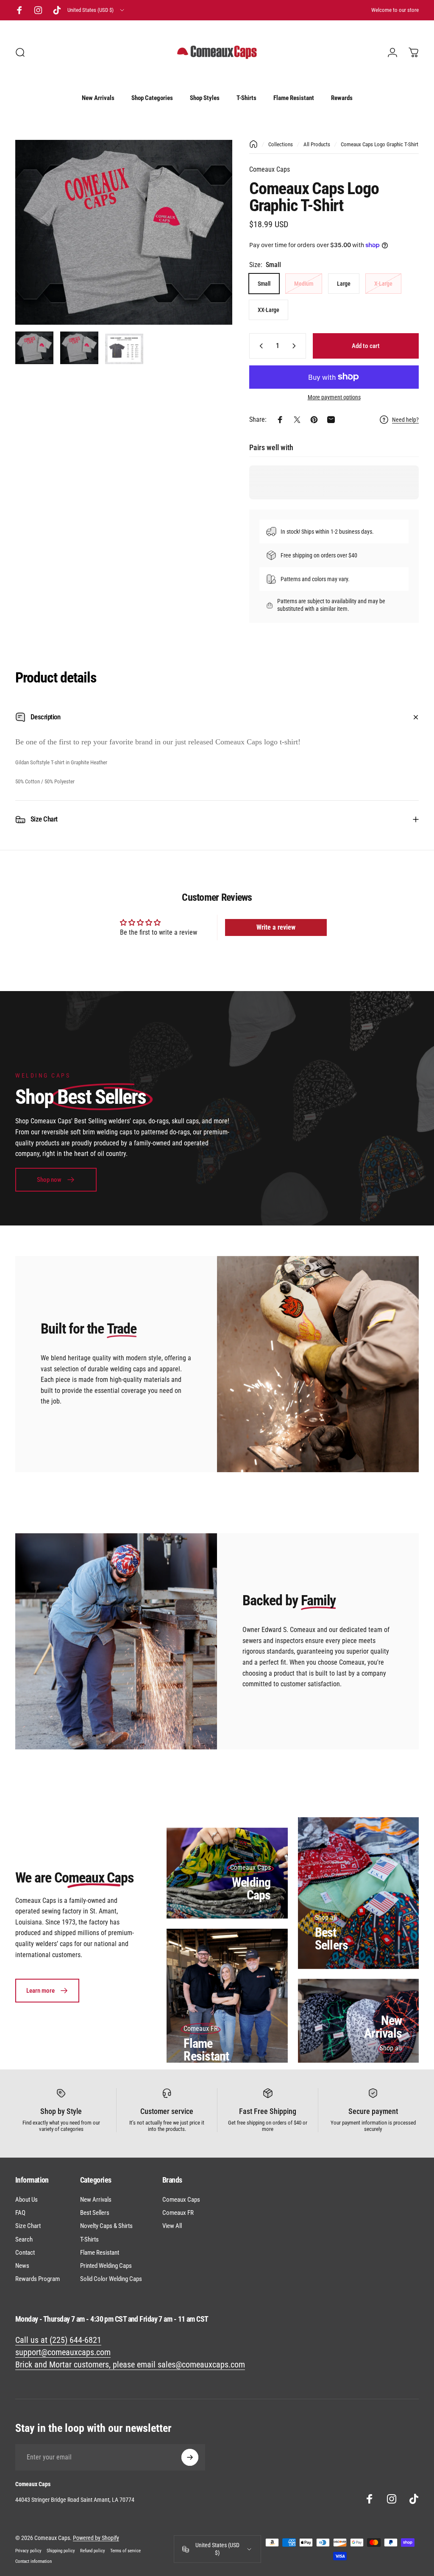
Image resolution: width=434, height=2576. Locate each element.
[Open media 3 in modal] (124, 232)
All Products (317, 144)
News (22, 2266)
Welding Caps (251, 1889)
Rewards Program (38, 2279)
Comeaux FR (178, 2213)
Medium (304, 284)
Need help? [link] (405, 420)
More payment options (334, 397)
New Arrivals (383, 2027)
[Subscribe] (190, 2457)
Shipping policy (61, 2551)
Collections (281, 144)
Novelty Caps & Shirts (106, 2226)
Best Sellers (332, 1939)
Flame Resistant (206, 2050)
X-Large (383, 284)
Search (24, 2239)
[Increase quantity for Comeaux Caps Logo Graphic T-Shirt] (296, 346)
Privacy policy (28, 2551)
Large (344, 284)
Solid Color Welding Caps (111, 2279)
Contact (25, 2253)
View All (172, 2226)
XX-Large (268, 310)
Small (264, 284)
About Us (26, 2200)
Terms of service (125, 2551)
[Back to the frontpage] (253, 144)
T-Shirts (89, 2239)
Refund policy (93, 2551)
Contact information (33, 2561)
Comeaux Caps (270, 169)
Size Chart (28, 2226)
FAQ (20, 2213)
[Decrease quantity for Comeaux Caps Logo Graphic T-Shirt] (259, 346)
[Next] (212, 246)
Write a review (276, 927)
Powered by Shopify (96, 2538)
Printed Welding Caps (106, 2266)
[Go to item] (34, 348)
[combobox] (96, 10)
